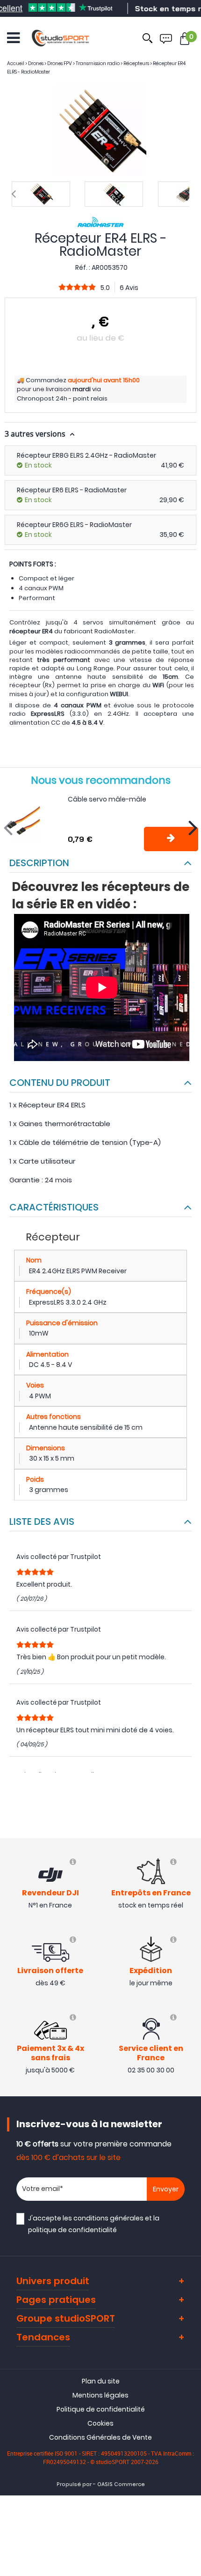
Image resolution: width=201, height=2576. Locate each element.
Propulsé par (74, 2484)
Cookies (100, 2423)
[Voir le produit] (171, 839)
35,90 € (172, 535)
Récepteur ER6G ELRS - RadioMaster (74, 525)
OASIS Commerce (121, 2484)
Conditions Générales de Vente (100, 2437)
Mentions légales (100, 2395)
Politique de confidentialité (101, 2409)
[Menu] (13, 38)
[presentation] (14, 194)
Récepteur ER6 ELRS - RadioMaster (72, 490)
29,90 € (172, 500)
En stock (38, 465)
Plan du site (101, 2381)
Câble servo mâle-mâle (107, 799)
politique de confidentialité (72, 2230)
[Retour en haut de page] (189, 1794)
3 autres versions (36, 434)
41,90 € (172, 465)
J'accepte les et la (94, 2224)
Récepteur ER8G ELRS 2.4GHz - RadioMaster (86, 455)
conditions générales (108, 2218)
